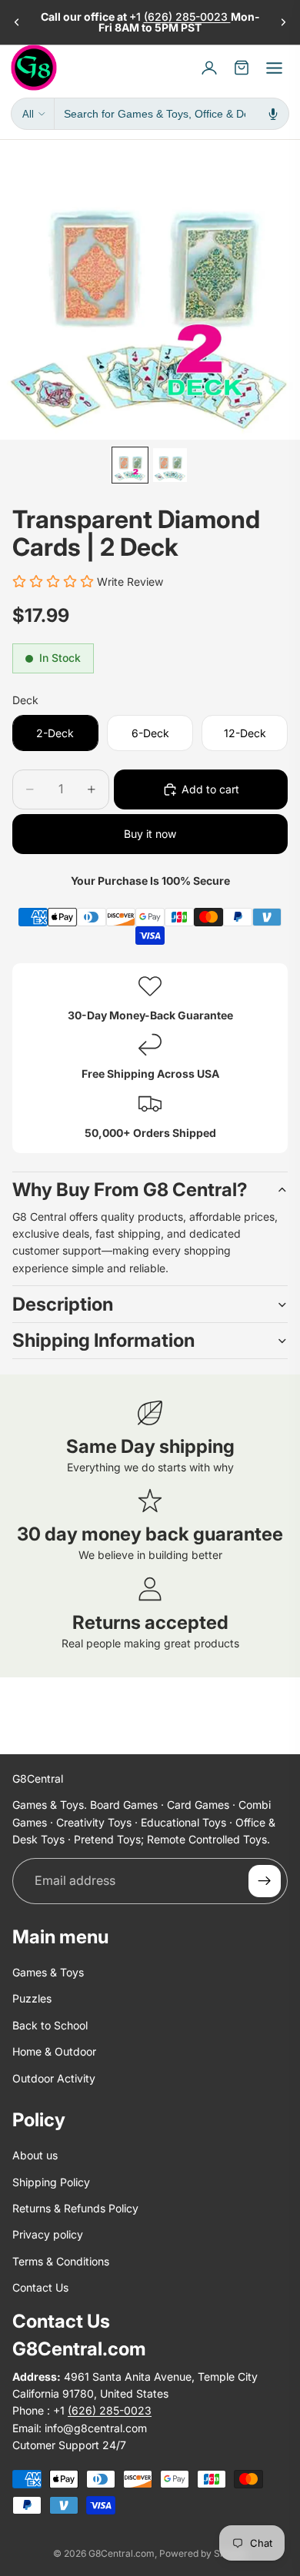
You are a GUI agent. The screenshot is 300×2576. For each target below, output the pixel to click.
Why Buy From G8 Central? (130, 1190)
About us (35, 2156)
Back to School (50, 2025)
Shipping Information (103, 1340)
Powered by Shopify (203, 2553)
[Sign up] (265, 1881)
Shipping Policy (51, 2182)
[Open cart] (242, 68)
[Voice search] (273, 114)
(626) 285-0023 (187, 17)
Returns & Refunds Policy (75, 2209)
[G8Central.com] (34, 68)
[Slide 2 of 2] (170, 465)
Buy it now (150, 834)
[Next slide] (283, 22)
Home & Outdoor (54, 2052)
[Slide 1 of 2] (130, 465)
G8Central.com (122, 2553)
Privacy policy (48, 2235)
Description (63, 1304)
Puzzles (32, 1999)
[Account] (209, 68)
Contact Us (40, 2288)
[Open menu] (274, 68)
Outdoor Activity (54, 2078)
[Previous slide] (17, 22)
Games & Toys (48, 1972)
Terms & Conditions (61, 2261)
